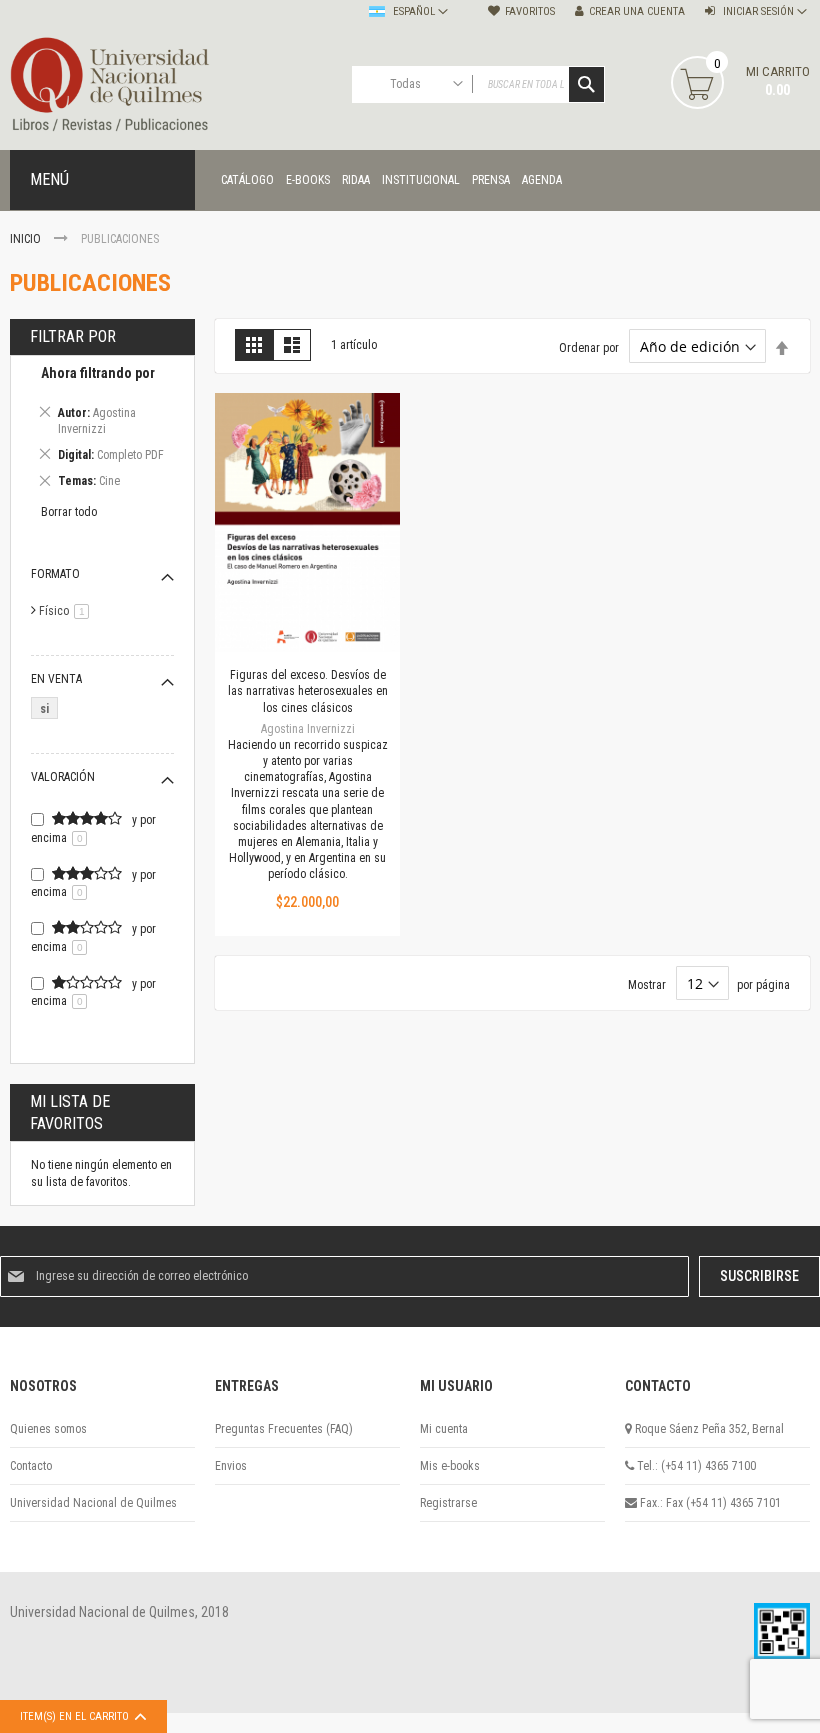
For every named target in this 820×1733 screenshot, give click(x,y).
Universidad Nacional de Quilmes (93, 1503)
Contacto (31, 1466)
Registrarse (448, 1503)
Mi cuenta (444, 1429)
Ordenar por (589, 348)
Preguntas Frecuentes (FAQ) (284, 1429)
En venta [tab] (56, 679)
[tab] (102, 430)
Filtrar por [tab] (73, 336)
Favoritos (530, 11)
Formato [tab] (55, 574)
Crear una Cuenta (637, 11)
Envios (231, 1466)
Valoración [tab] (63, 777)
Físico (67, 611)
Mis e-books (450, 1466)
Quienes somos (48, 1429)
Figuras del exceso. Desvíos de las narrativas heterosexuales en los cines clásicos (308, 691)
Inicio (27, 239)
